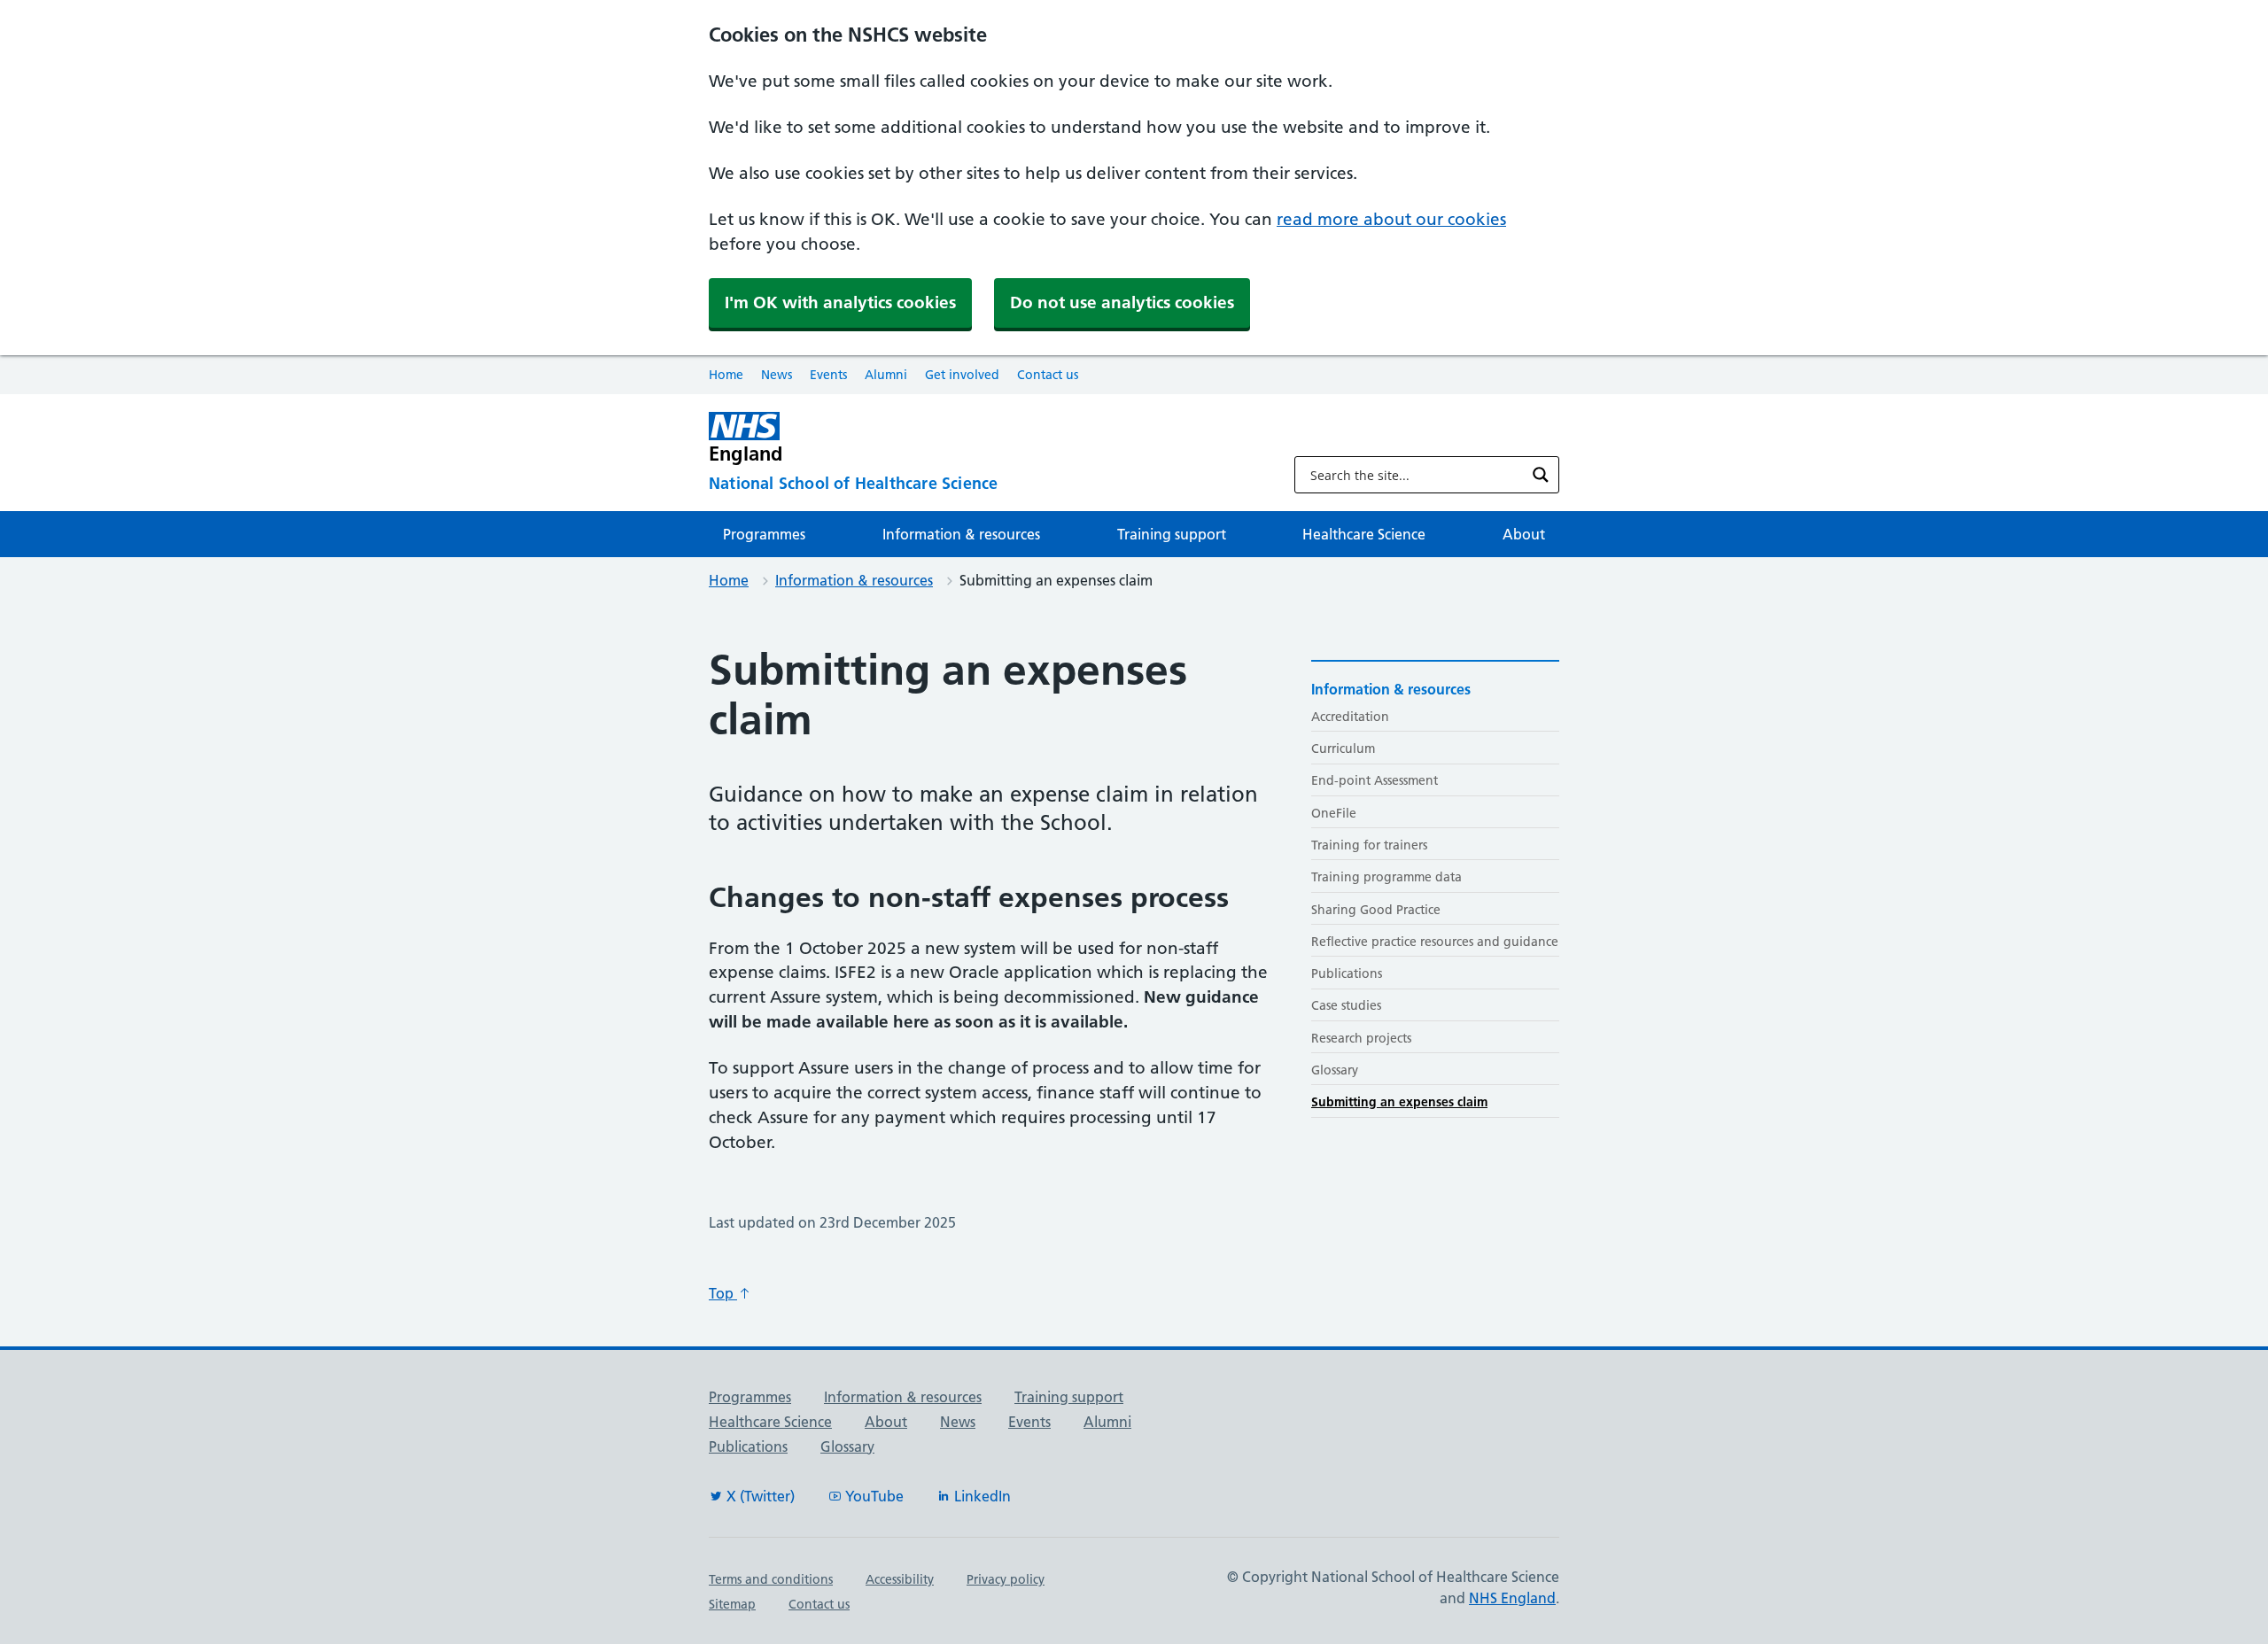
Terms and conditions (771, 1579)
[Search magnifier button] (1541, 475)
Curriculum (1343, 748)
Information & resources (961, 534)
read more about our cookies (1391, 219)
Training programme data (1386, 877)
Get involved (962, 375)
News (777, 375)
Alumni (886, 375)
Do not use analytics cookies (1122, 302)
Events (828, 375)
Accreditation (1350, 717)
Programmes (764, 534)
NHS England (1512, 1598)
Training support (1172, 534)
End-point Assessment (1375, 780)
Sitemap (732, 1604)
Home (726, 375)
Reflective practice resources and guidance (1435, 942)
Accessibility (900, 1579)
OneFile (1334, 813)
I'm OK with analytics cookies (840, 302)
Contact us (1048, 375)
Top (723, 1293)
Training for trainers (1369, 845)
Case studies (1346, 1005)
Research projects (1361, 1038)
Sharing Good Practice (1376, 910)
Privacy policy (1006, 1579)
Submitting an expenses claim (1399, 1102)
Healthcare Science (1364, 534)
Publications (1347, 973)
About (1524, 534)
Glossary (1335, 1070)
